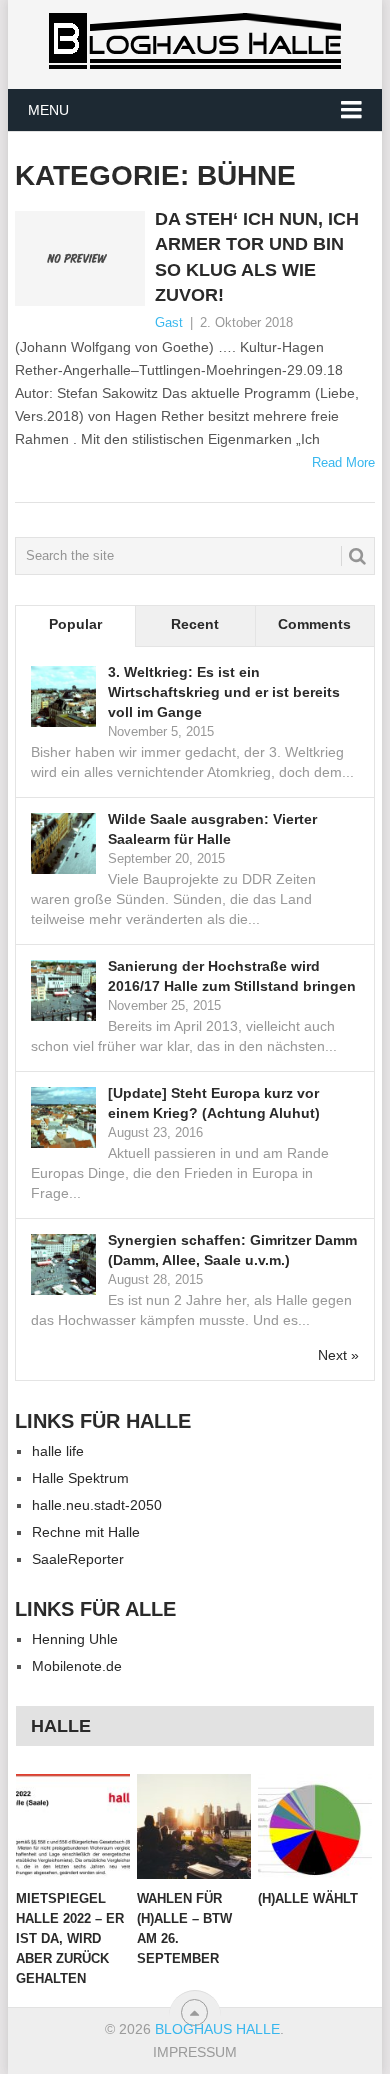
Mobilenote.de (77, 1666)
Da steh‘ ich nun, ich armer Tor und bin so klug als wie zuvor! (257, 257)
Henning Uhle (75, 1639)
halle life (58, 1451)
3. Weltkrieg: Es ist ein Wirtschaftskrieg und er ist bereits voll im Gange (224, 692)
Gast (169, 322)
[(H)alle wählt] (315, 1827)
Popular (75, 624)
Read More (343, 462)
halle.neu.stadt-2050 (97, 1505)
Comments (314, 624)
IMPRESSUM (195, 2052)
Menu (48, 110)
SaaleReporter (78, 1559)
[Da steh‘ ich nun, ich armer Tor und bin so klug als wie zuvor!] (79, 258)
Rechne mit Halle (86, 1532)
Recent (195, 624)
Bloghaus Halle (217, 2029)
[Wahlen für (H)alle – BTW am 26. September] (194, 1827)
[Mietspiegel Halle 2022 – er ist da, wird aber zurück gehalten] (73, 1827)
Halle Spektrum (80, 1478)
